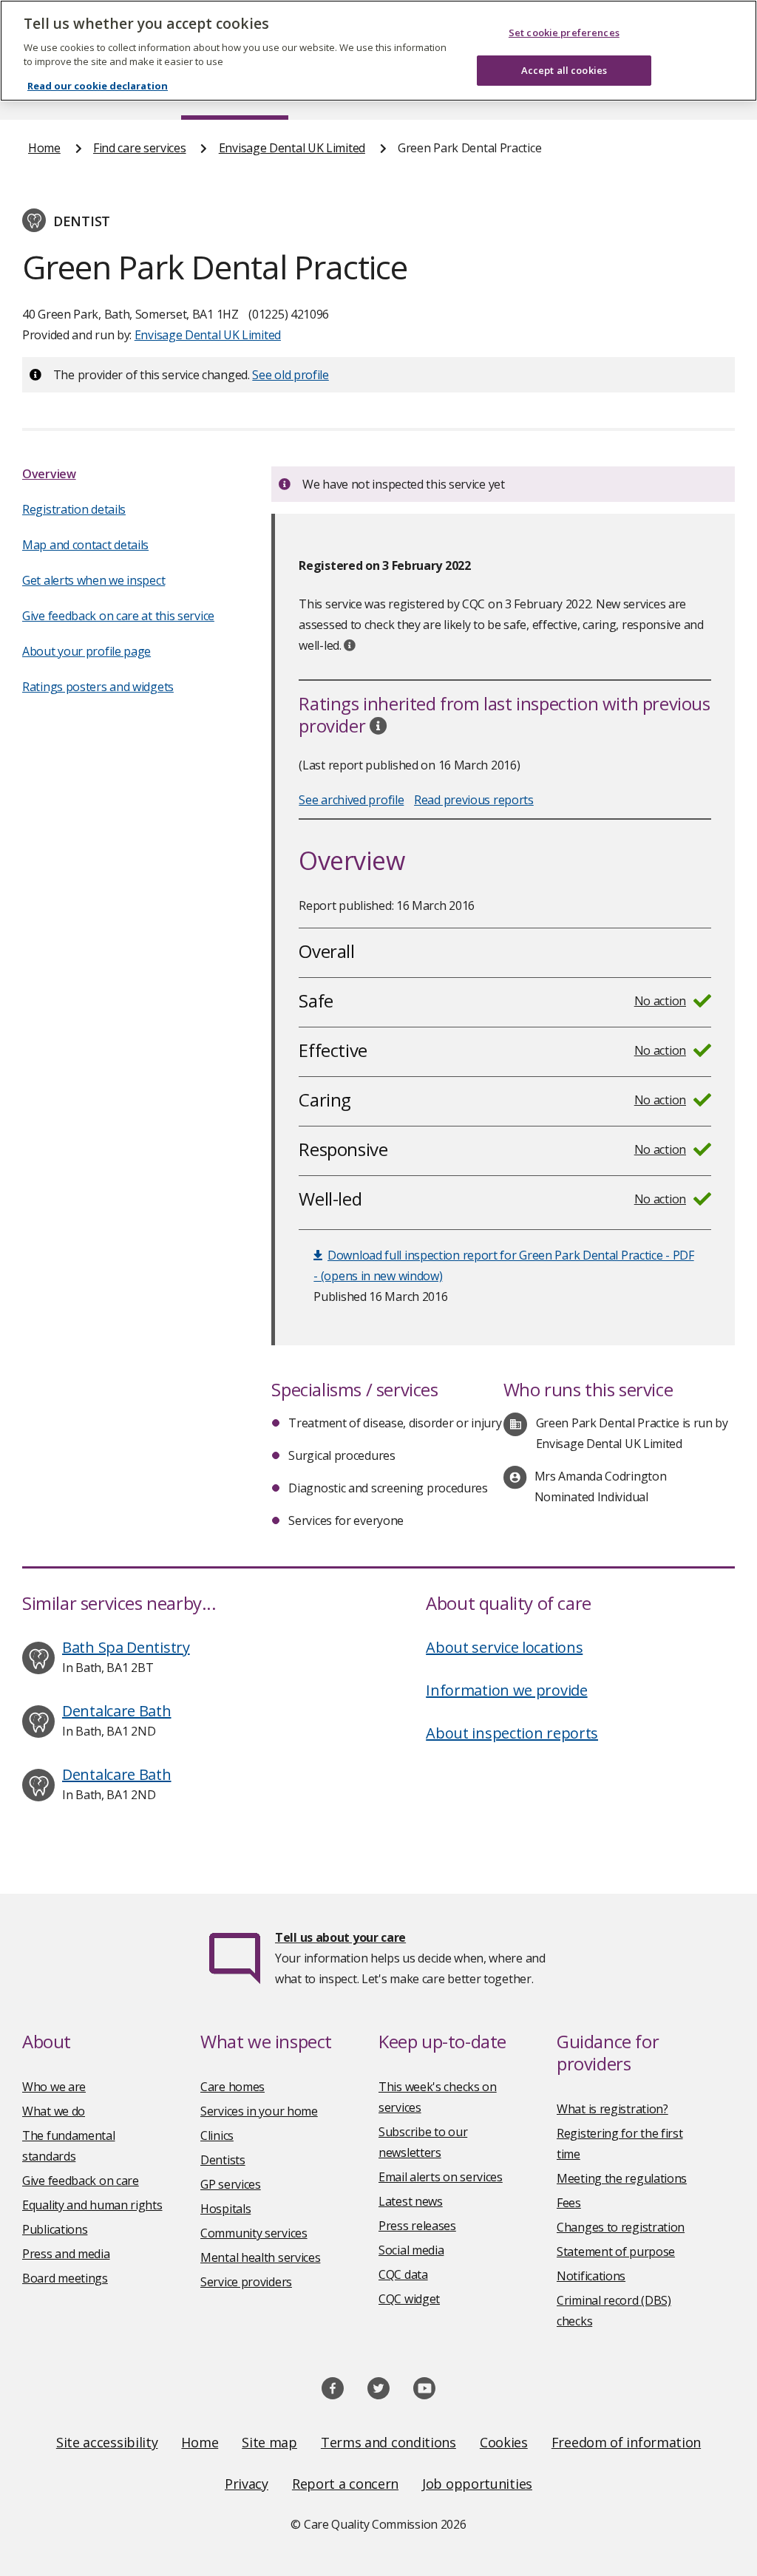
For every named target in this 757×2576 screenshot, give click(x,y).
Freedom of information (626, 2442)
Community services (254, 2233)
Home (44, 148)
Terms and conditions (388, 2442)
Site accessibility (107, 2442)
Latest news (411, 2201)
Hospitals (225, 2209)
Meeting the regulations (622, 2178)
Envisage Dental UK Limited (292, 148)
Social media (411, 2250)
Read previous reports (474, 800)
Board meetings (65, 2278)
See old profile (291, 375)
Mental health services (260, 2257)
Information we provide (506, 1690)
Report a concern (345, 2484)
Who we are (54, 2087)
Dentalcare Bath (117, 1711)
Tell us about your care (340, 1937)
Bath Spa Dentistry (126, 1647)
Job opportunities (477, 2484)
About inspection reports (512, 1733)
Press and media (66, 2254)
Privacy (247, 2484)
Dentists (223, 2160)
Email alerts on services (441, 2177)
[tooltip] (350, 645)
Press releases (417, 2226)
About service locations (504, 1647)
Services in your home (259, 2111)
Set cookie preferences (564, 33)
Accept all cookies (564, 70)
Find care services (140, 148)
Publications (55, 2229)
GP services (231, 2184)
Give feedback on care (81, 2181)
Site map (269, 2442)
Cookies (504, 2442)
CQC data (403, 2274)
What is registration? (612, 2109)
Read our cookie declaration (98, 86)
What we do (54, 2111)
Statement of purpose (616, 2252)
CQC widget (409, 2299)
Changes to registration (621, 2227)
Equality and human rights (92, 2205)
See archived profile (351, 800)
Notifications (591, 2276)
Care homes (232, 2087)
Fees (569, 2203)
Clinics (217, 2135)
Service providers (246, 2282)
